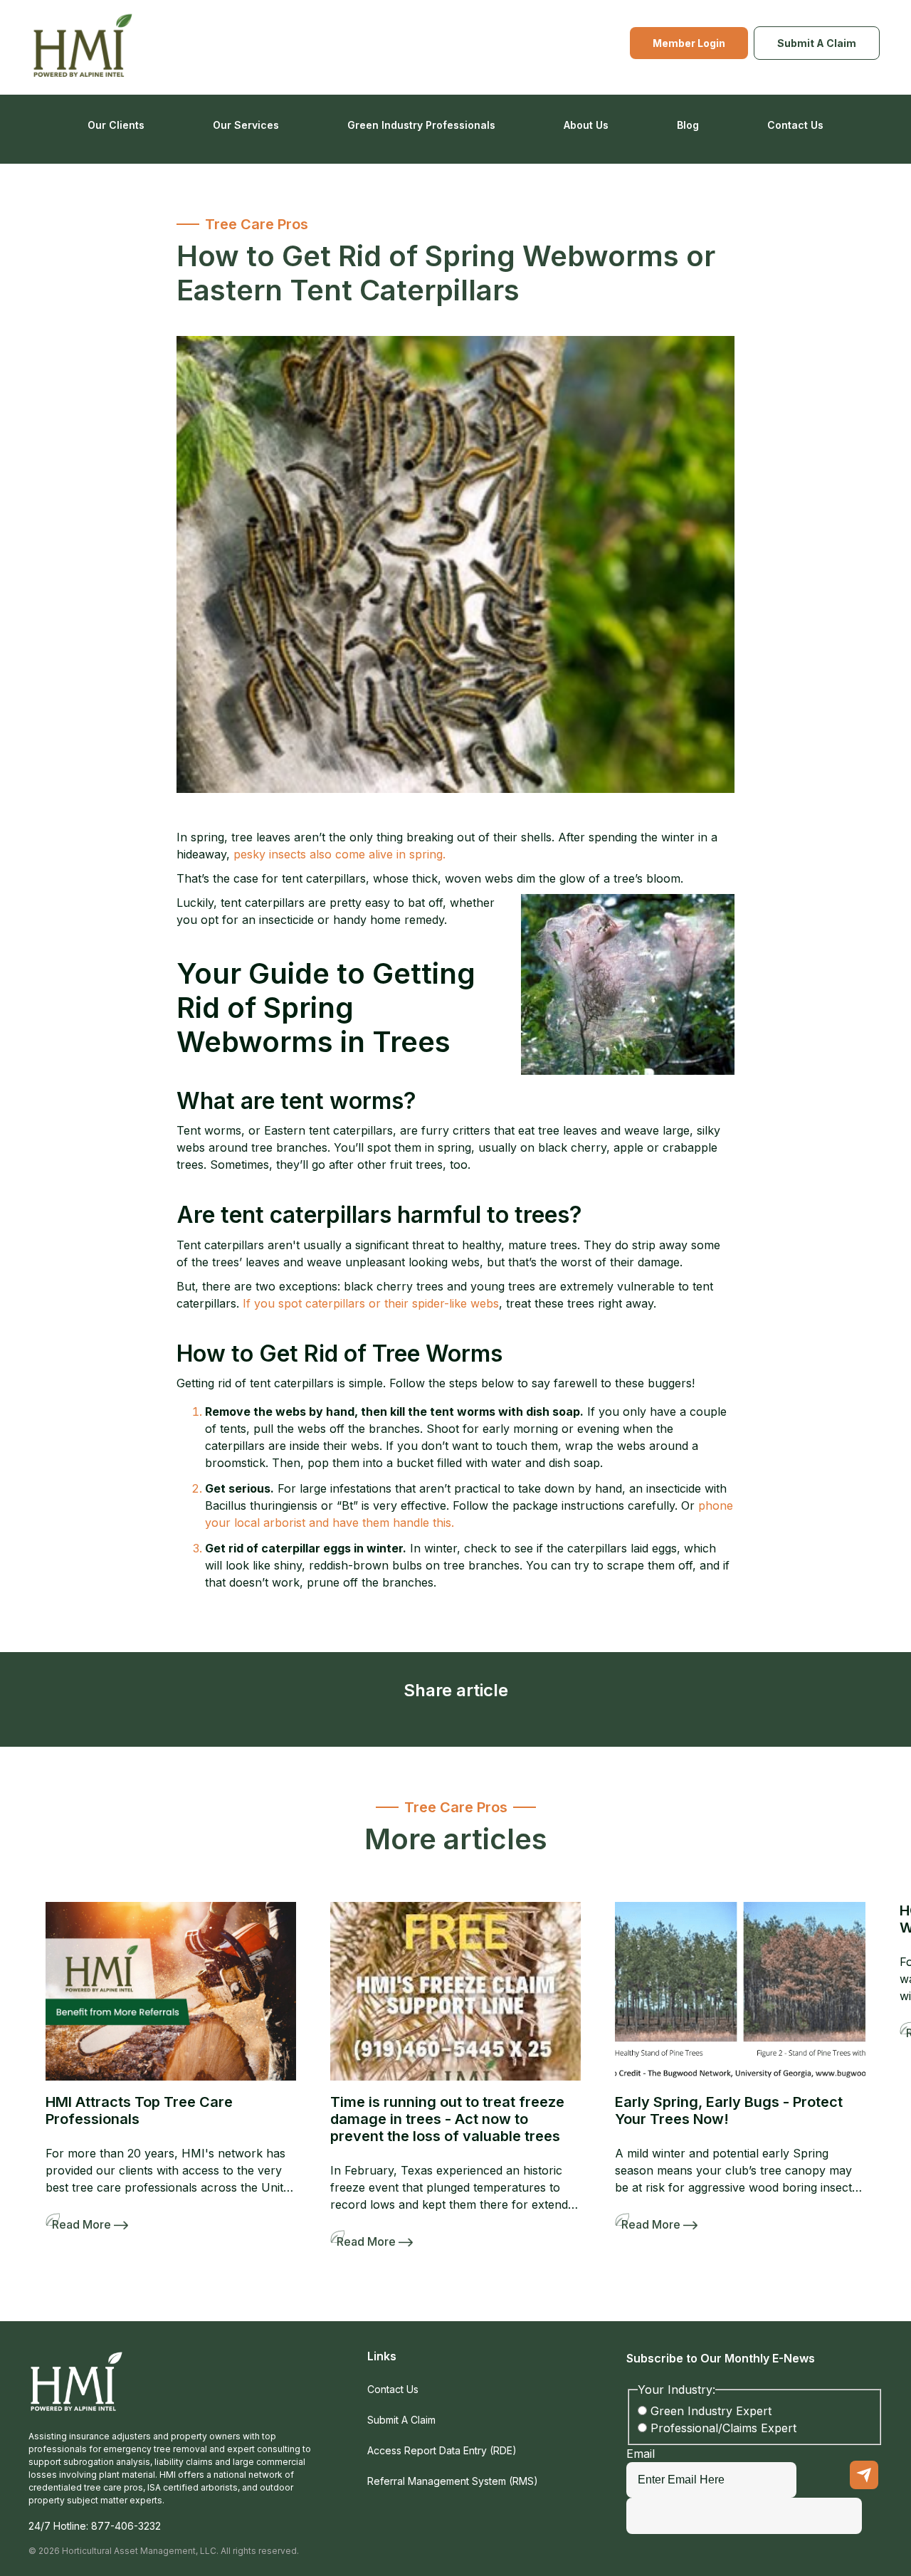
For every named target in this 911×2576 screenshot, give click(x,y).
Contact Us (795, 125)
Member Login (689, 43)
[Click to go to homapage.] (77, 2390)
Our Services (246, 125)
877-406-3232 (126, 2526)
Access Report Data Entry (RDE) (442, 2450)
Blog (688, 125)
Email (641, 2454)
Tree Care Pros (257, 224)
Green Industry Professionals (421, 125)
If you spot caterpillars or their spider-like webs (369, 1303)
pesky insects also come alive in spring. (339, 854)
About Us (586, 125)
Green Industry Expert (711, 2411)
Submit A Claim (817, 43)
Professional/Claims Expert (723, 2428)
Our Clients (116, 125)
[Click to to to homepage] (84, 47)
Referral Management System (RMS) (453, 2481)
